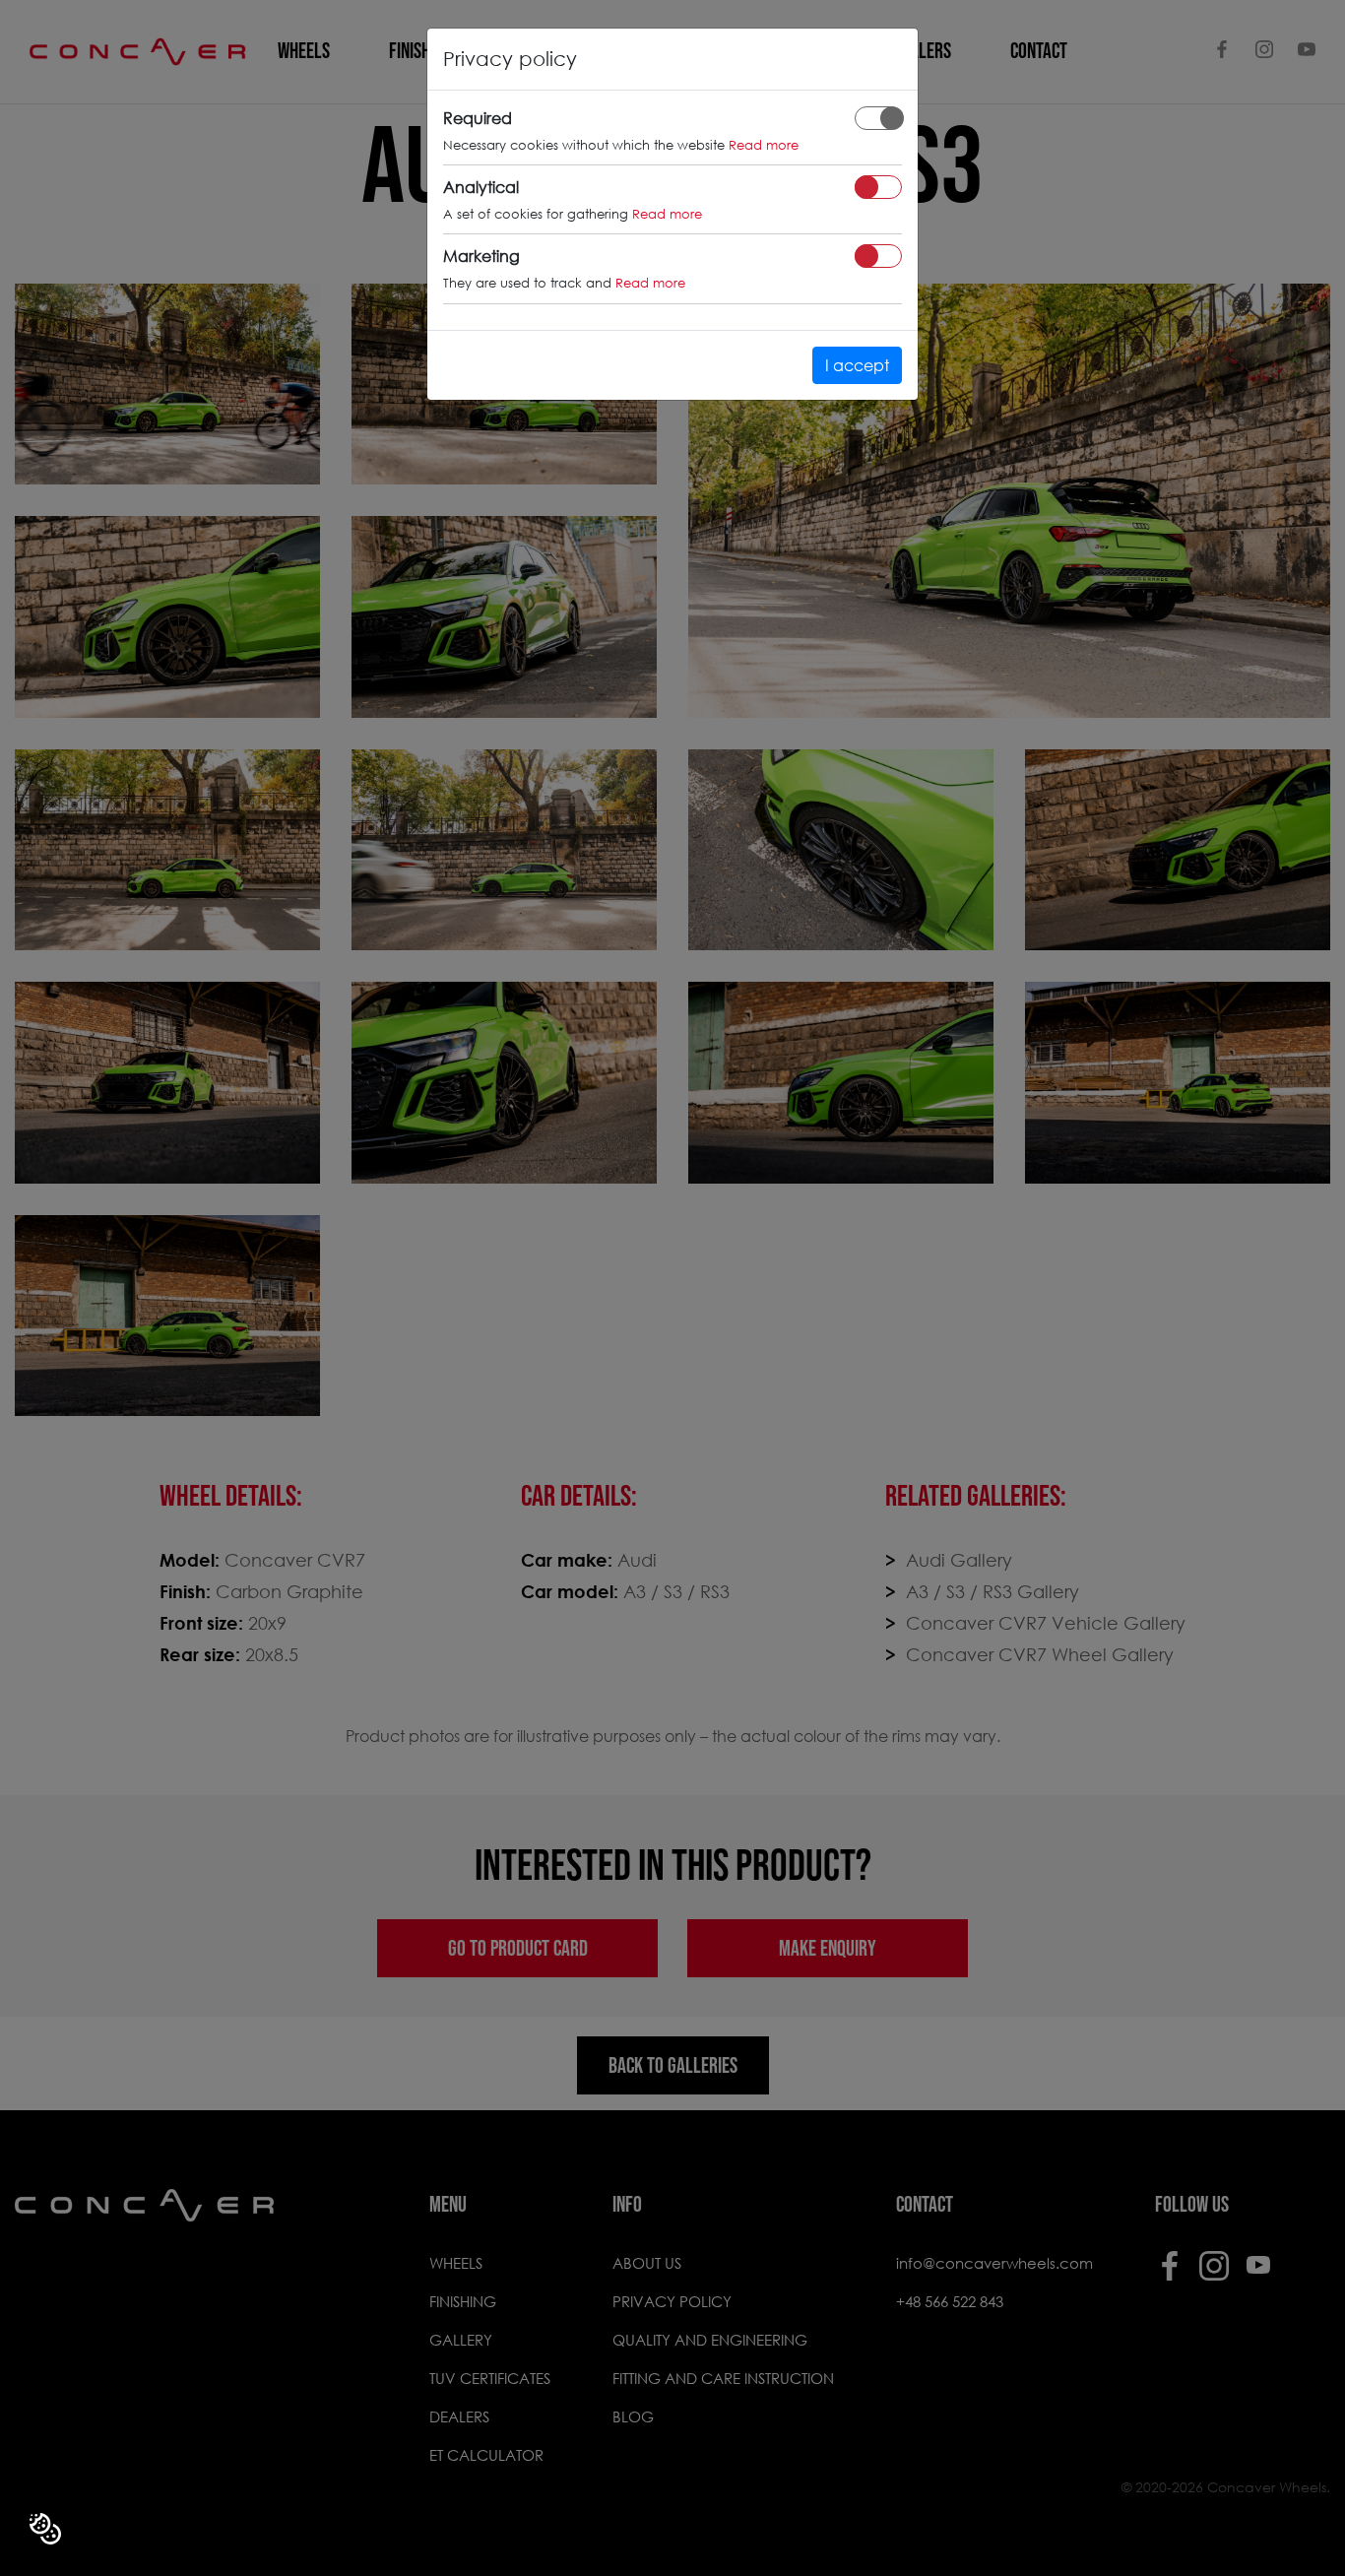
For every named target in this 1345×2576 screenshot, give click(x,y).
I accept (857, 365)
